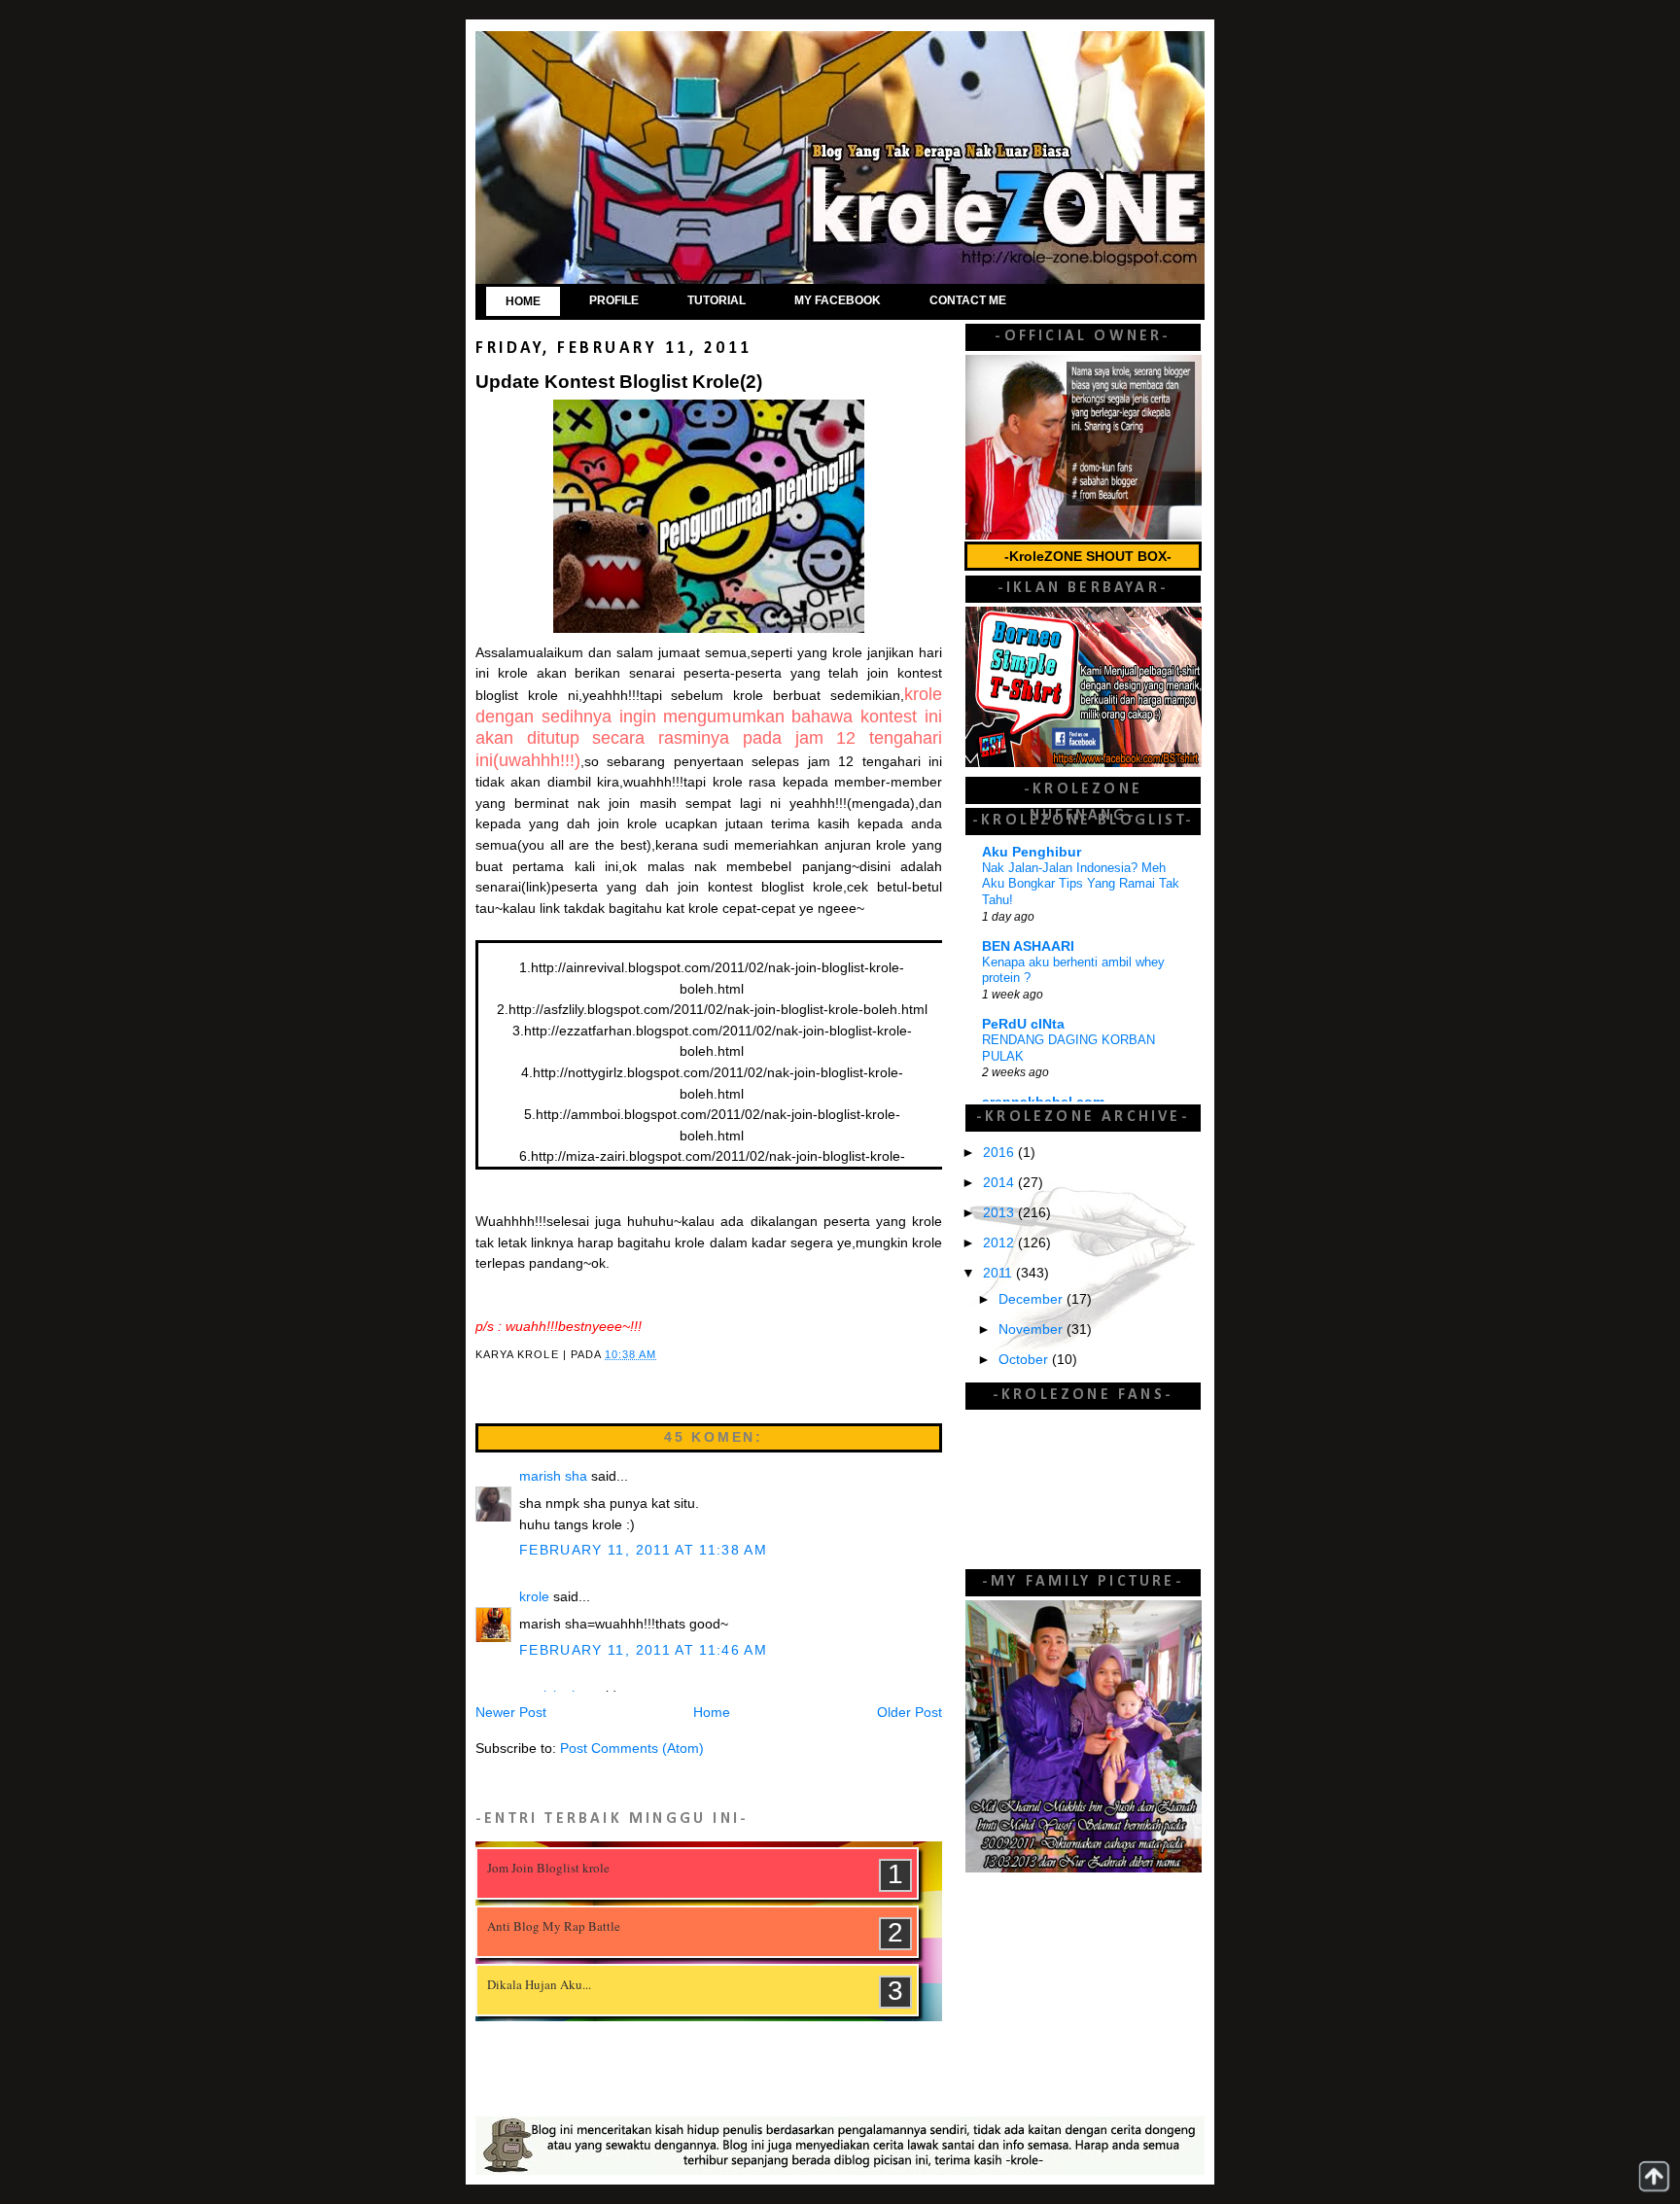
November (1032, 1329)
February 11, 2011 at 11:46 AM (643, 1650)
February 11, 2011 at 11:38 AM (643, 1550)
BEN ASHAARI (1028, 946)
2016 (1000, 1153)
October (1025, 1360)
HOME (523, 301)
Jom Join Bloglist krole (548, 1868)
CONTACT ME (968, 300)
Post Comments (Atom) (632, 1749)
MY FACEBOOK (838, 300)
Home (712, 1713)
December (1032, 1299)
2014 (1000, 1183)
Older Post (910, 1713)
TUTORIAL (717, 300)
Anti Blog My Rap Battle (554, 1926)
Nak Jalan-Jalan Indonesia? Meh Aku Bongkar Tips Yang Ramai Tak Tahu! (1081, 884)
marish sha (553, 1476)
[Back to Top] (1654, 2176)
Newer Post (511, 1713)
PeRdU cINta (1023, 1024)
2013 (1000, 1213)
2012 (1000, 1243)
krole (534, 1597)
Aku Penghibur (1032, 852)
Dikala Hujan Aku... (539, 1984)
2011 (999, 1273)
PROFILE (614, 300)
